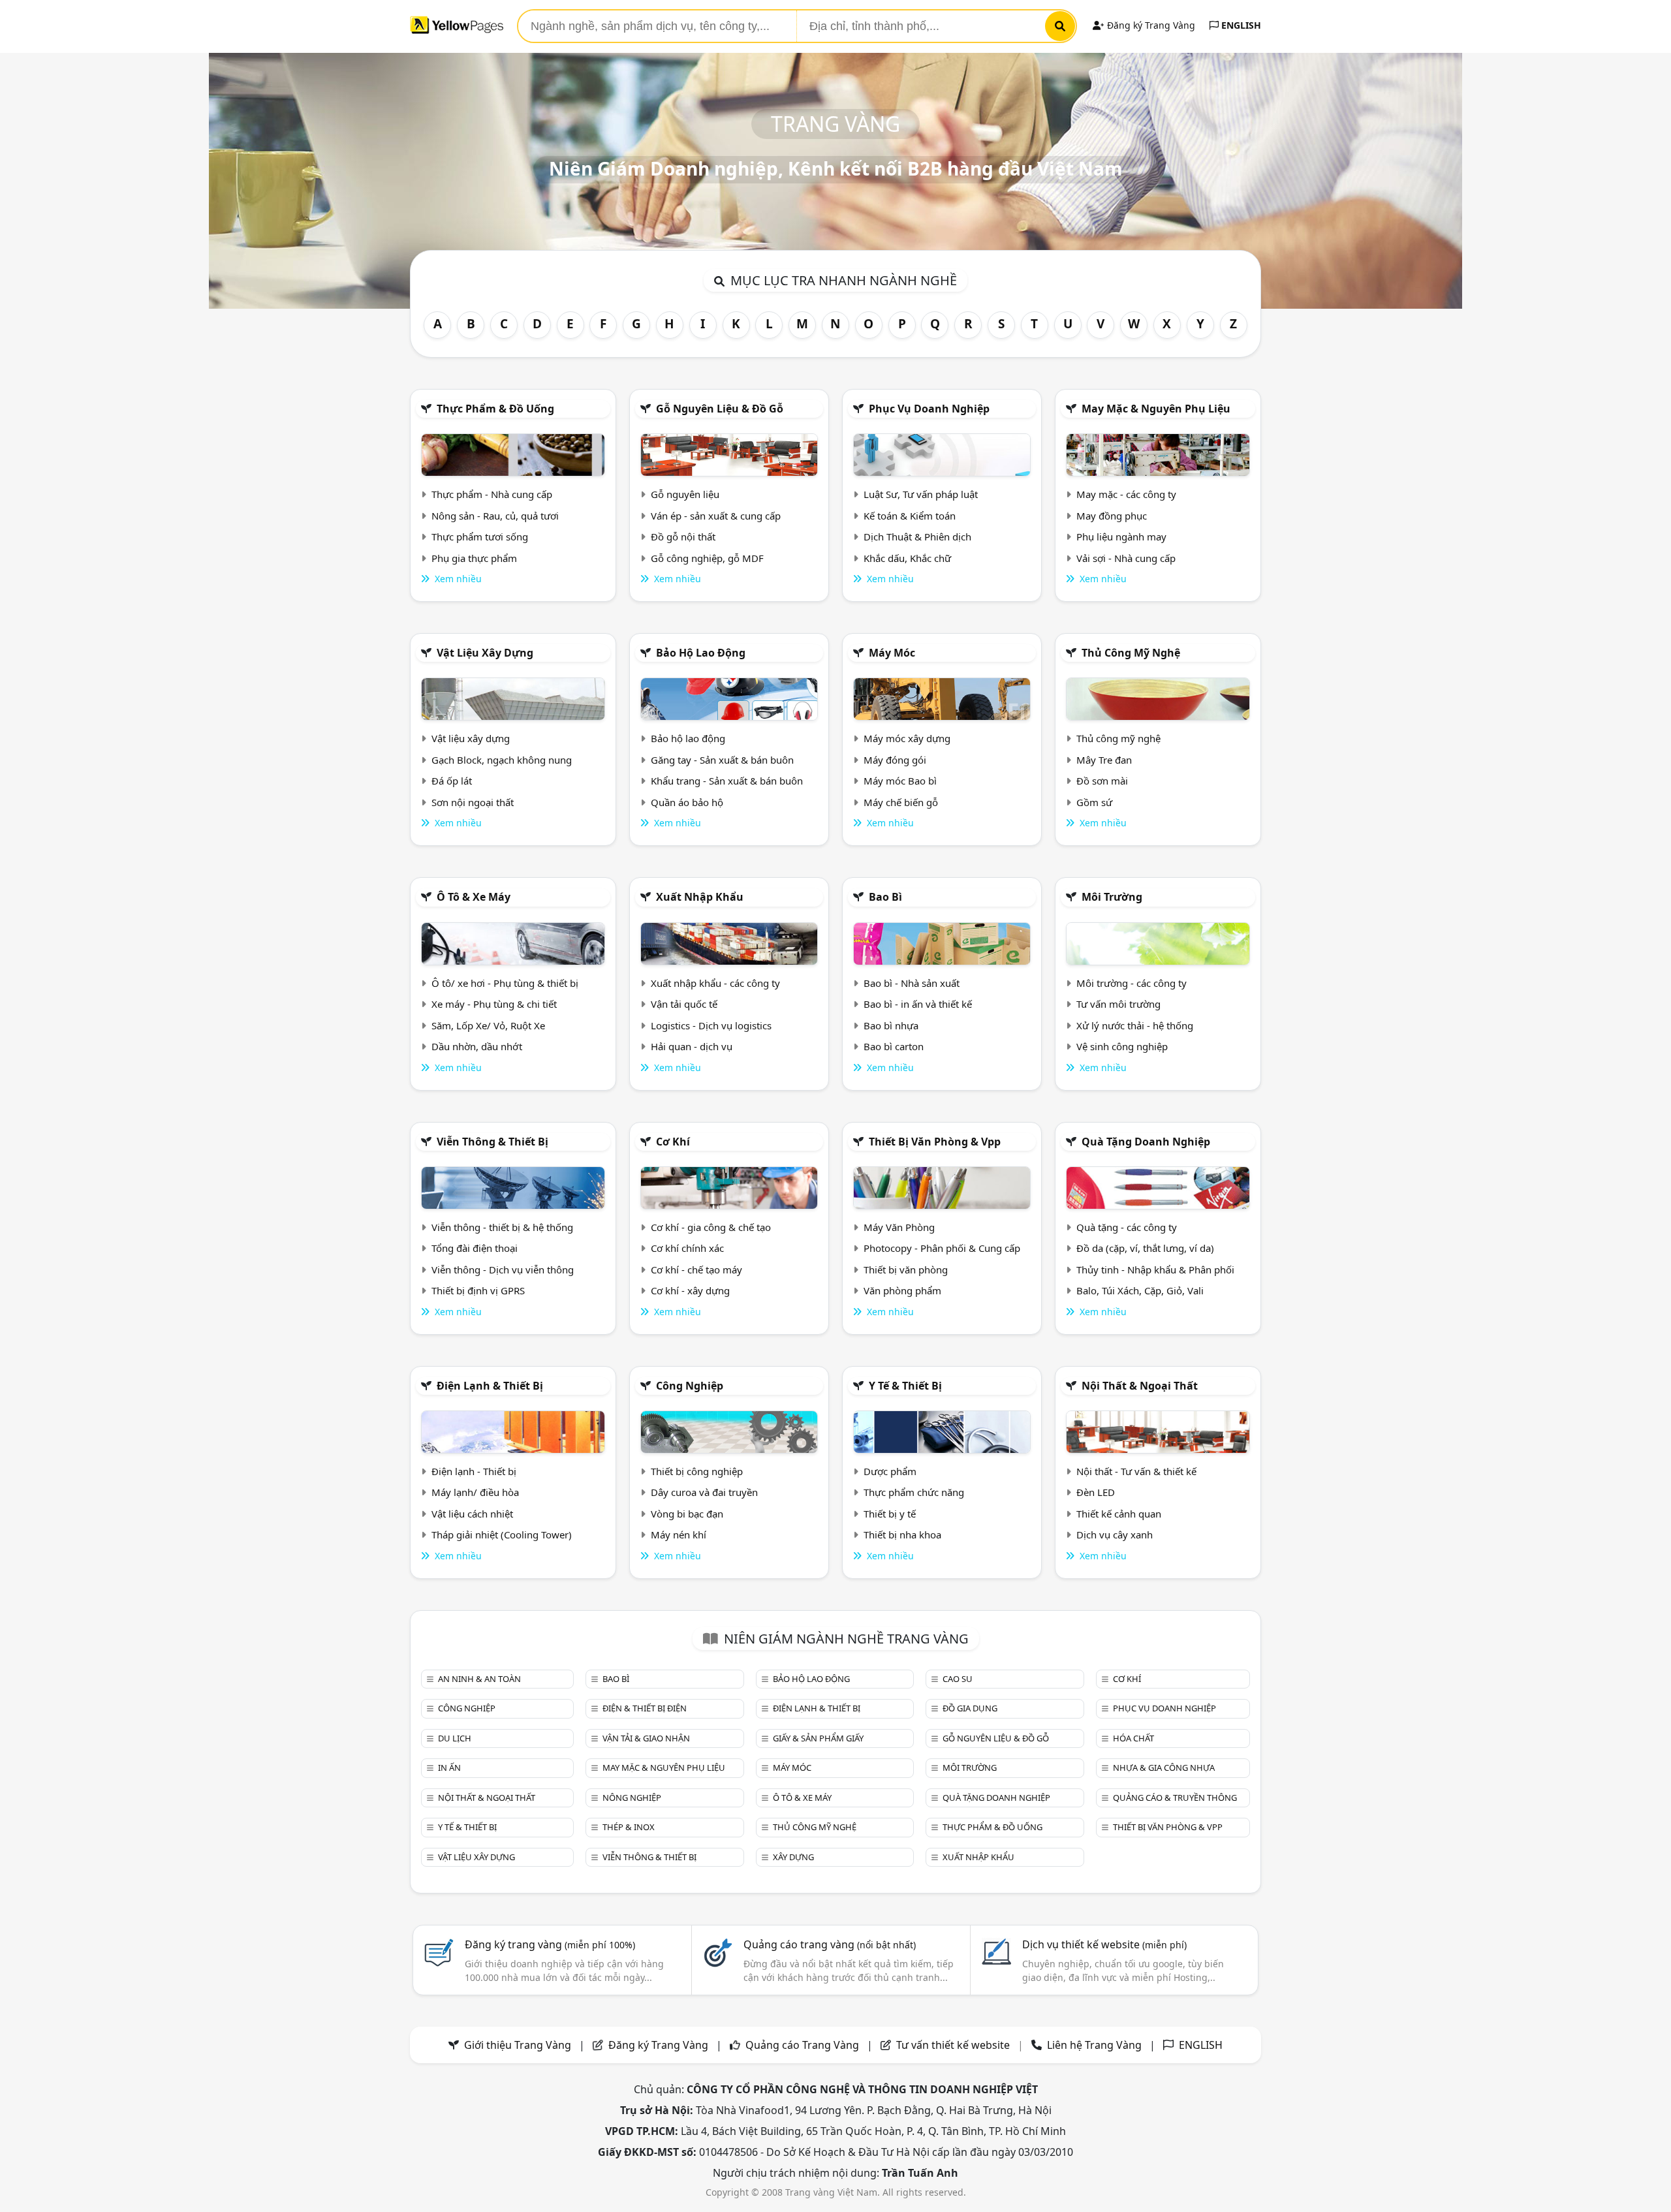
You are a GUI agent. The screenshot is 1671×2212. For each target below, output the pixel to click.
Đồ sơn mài (1102, 781)
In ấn (449, 1768)
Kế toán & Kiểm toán (910, 516)
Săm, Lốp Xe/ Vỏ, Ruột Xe (488, 1025)
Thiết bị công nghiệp (697, 1471)
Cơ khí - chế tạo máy (696, 1270)
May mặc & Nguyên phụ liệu (1156, 409)
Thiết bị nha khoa (902, 1534)
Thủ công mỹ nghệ (1131, 653)
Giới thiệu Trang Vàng (518, 2045)
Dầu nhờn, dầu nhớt (477, 1046)
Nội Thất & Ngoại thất (1140, 1386)
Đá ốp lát (452, 781)
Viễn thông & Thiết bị (492, 1142)
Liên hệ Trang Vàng (1094, 2045)
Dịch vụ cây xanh (1115, 1534)
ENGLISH (1240, 25)
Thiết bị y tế (890, 1514)
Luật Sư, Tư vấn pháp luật (921, 494)
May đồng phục (1112, 516)
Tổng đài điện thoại (475, 1248)
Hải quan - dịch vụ (692, 1046)
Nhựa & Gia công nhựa (1164, 1768)
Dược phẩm (890, 1471)
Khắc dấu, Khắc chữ (907, 558)
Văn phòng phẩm (902, 1290)
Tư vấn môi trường (1118, 1004)
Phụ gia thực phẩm (474, 558)
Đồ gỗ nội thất (683, 537)
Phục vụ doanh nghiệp (929, 409)
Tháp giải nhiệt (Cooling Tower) (502, 1534)
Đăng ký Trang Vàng (1150, 25)
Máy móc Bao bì (900, 781)
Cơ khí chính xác (687, 1248)
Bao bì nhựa (891, 1025)
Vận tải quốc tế (684, 1004)
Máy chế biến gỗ (901, 802)
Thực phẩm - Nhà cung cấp (492, 494)
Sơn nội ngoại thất (473, 802)
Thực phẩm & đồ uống (495, 409)
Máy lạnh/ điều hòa (475, 1492)
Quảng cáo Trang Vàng (802, 2045)
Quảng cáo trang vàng (830, 1944)
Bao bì (885, 897)
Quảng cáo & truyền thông (1175, 1798)
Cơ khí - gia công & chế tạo (711, 1227)
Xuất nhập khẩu (700, 897)
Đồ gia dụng (970, 1708)
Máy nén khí (679, 1534)
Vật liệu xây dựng (485, 653)
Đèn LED (1096, 1492)
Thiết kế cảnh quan (1119, 1514)
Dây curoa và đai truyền (704, 1492)
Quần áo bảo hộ (687, 802)
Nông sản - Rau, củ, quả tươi (495, 516)
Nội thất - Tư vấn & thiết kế (1136, 1471)
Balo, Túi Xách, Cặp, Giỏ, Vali (1140, 1290)
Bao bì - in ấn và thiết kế (918, 1004)
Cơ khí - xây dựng (690, 1290)
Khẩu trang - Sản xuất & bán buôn (727, 781)
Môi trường (1112, 897)
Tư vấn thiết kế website (954, 2045)
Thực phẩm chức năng (914, 1492)
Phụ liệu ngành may (1121, 537)
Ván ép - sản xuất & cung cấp (716, 516)
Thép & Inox (629, 1827)
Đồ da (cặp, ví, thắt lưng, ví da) (1145, 1248)
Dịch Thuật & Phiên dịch (917, 537)
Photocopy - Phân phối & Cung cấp (942, 1248)
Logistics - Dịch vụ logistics (711, 1025)
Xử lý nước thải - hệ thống (1135, 1025)
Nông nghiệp (632, 1798)
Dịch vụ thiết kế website (1104, 1944)
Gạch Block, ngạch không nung (502, 760)
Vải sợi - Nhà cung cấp (1126, 558)
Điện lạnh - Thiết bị (474, 1471)
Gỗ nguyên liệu (685, 494)
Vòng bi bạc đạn (687, 1514)
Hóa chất (1133, 1738)
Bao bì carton (894, 1046)
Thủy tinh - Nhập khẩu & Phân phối (1155, 1270)
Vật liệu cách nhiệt (472, 1514)
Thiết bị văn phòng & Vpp (935, 1142)
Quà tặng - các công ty (1127, 1227)
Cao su (958, 1679)
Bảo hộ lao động (701, 653)
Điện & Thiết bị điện (645, 1708)
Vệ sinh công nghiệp (1122, 1046)
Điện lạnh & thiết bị (490, 1386)
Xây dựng (793, 1857)
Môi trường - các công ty (1132, 983)
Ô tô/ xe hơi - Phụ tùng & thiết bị (505, 983)
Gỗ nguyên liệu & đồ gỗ (720, 409)
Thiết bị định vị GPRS (478, 1290)
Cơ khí (673, 1142)
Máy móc (892, 653)
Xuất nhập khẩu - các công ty (715, 983)
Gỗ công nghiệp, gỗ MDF (707, 558)
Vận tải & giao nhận (646, 1738)
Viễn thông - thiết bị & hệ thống (502, 1227)
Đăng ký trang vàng (550, 1944)
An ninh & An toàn (479, 1679)
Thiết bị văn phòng (906, 1270)
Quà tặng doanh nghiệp (1146, 1142)
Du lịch (455, 1738)
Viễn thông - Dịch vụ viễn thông (503, 1270)
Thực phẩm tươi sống (480, 537)
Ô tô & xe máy (474, 897)
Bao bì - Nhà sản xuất (912, 983)
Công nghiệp (690, 1386)
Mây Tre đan (1104, 760)
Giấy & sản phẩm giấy (818, 1738)
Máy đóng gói (895, 760)
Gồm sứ (1094, 802)
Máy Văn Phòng (899, 1227)
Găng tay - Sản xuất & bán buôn (722, 760)
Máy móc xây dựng (907, 738)
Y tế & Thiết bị (905, 1386)
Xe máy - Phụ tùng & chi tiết (494, 1004)
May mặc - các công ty (1126, 494)
